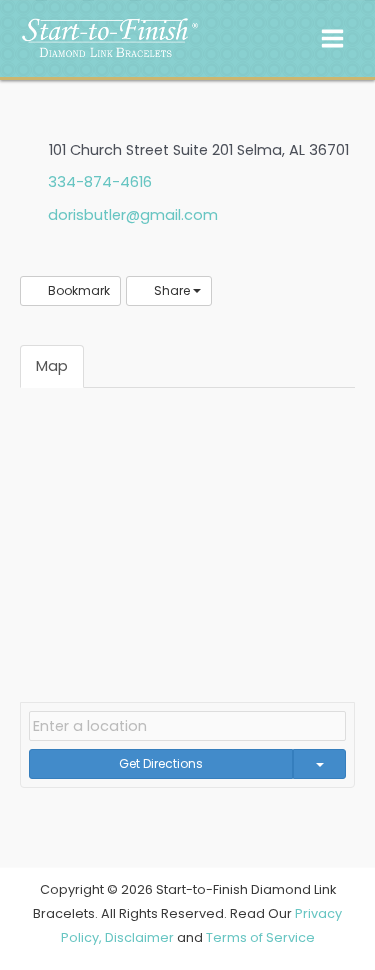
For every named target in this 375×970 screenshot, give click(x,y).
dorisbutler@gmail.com (133, 215)
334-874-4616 (100, 182)
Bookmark (77, 290)
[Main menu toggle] (332, 38)
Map (52, 366)
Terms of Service (260, 937)
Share (172, 290)
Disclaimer (139, 937)
